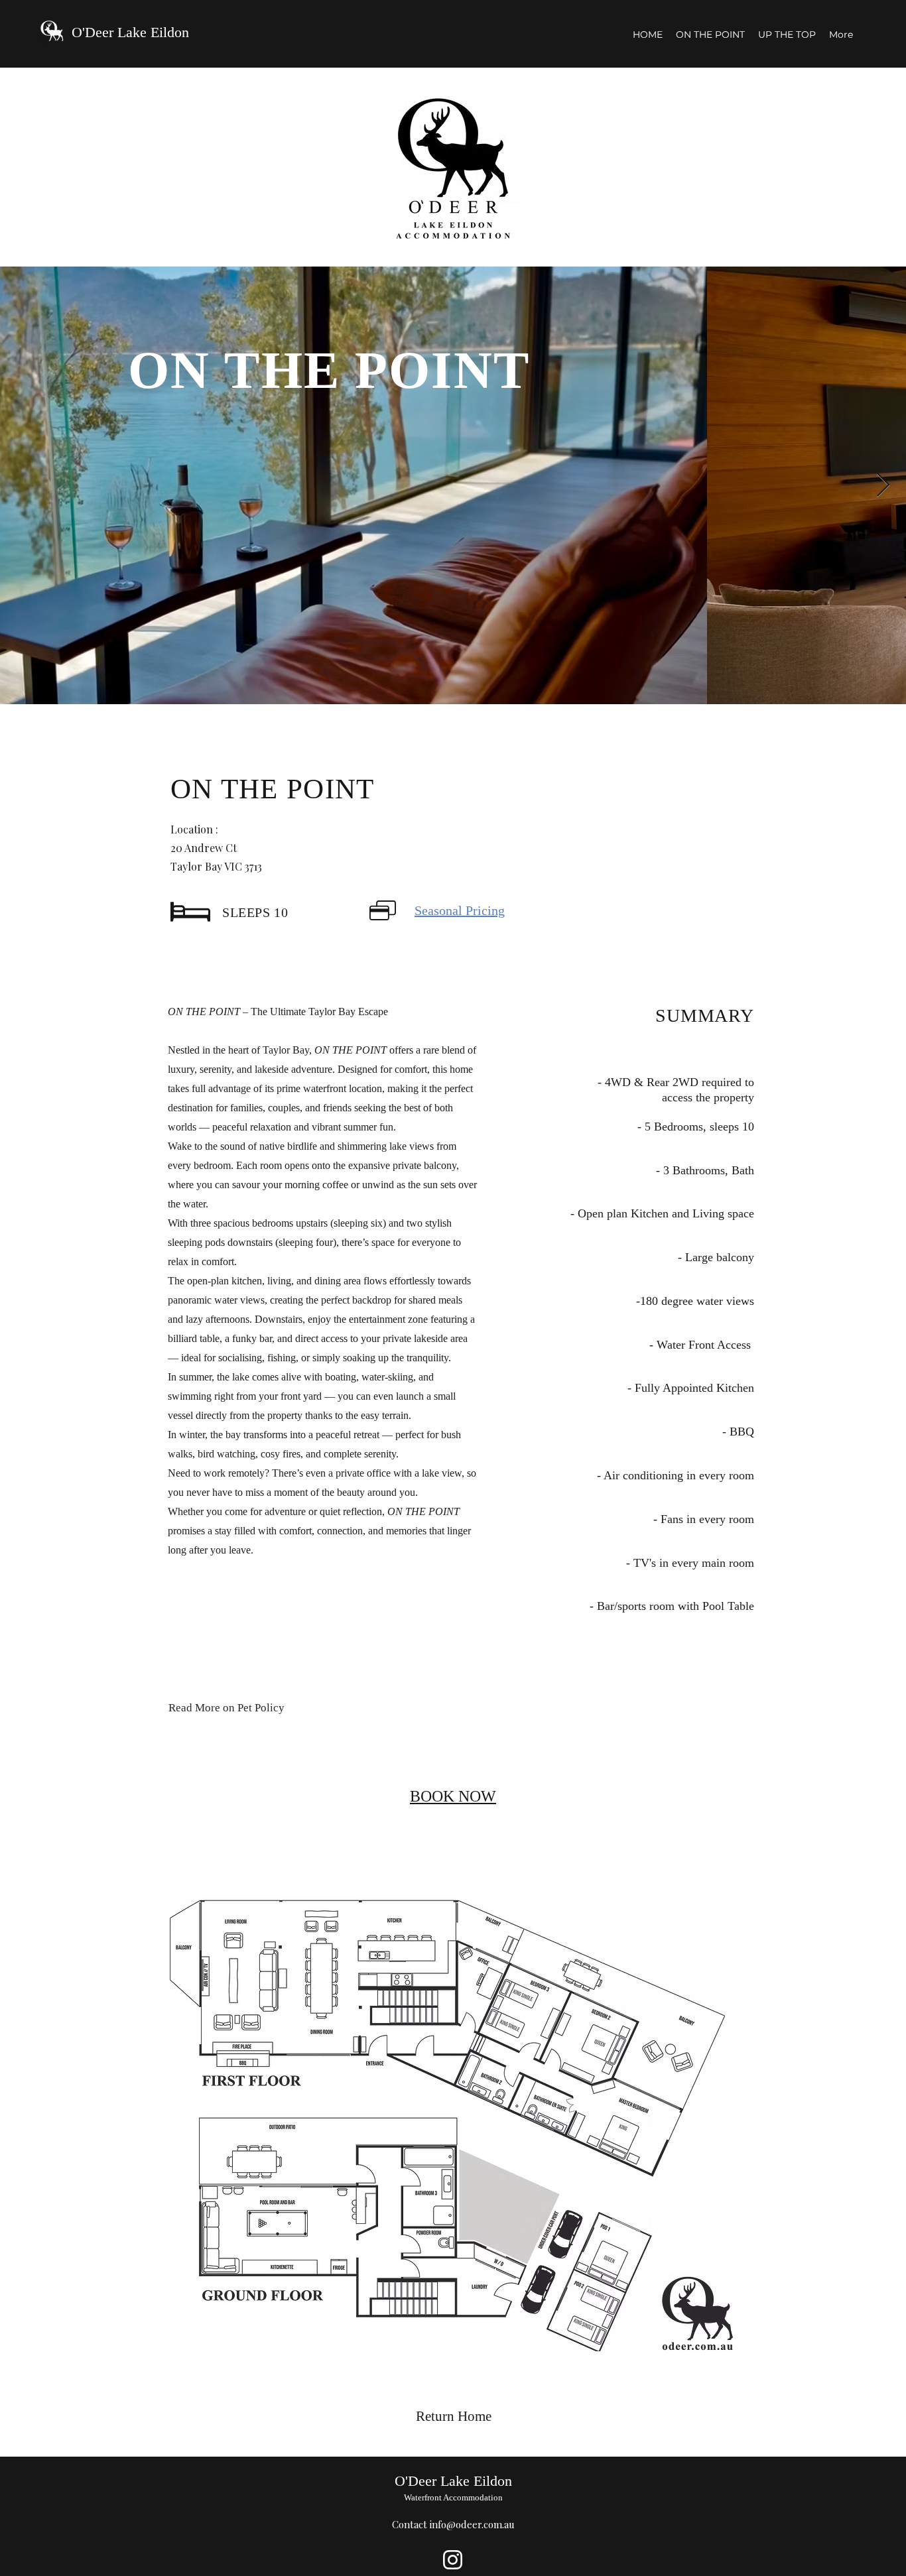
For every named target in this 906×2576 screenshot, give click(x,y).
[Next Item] (883, 486)
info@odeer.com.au (472, 2524)
